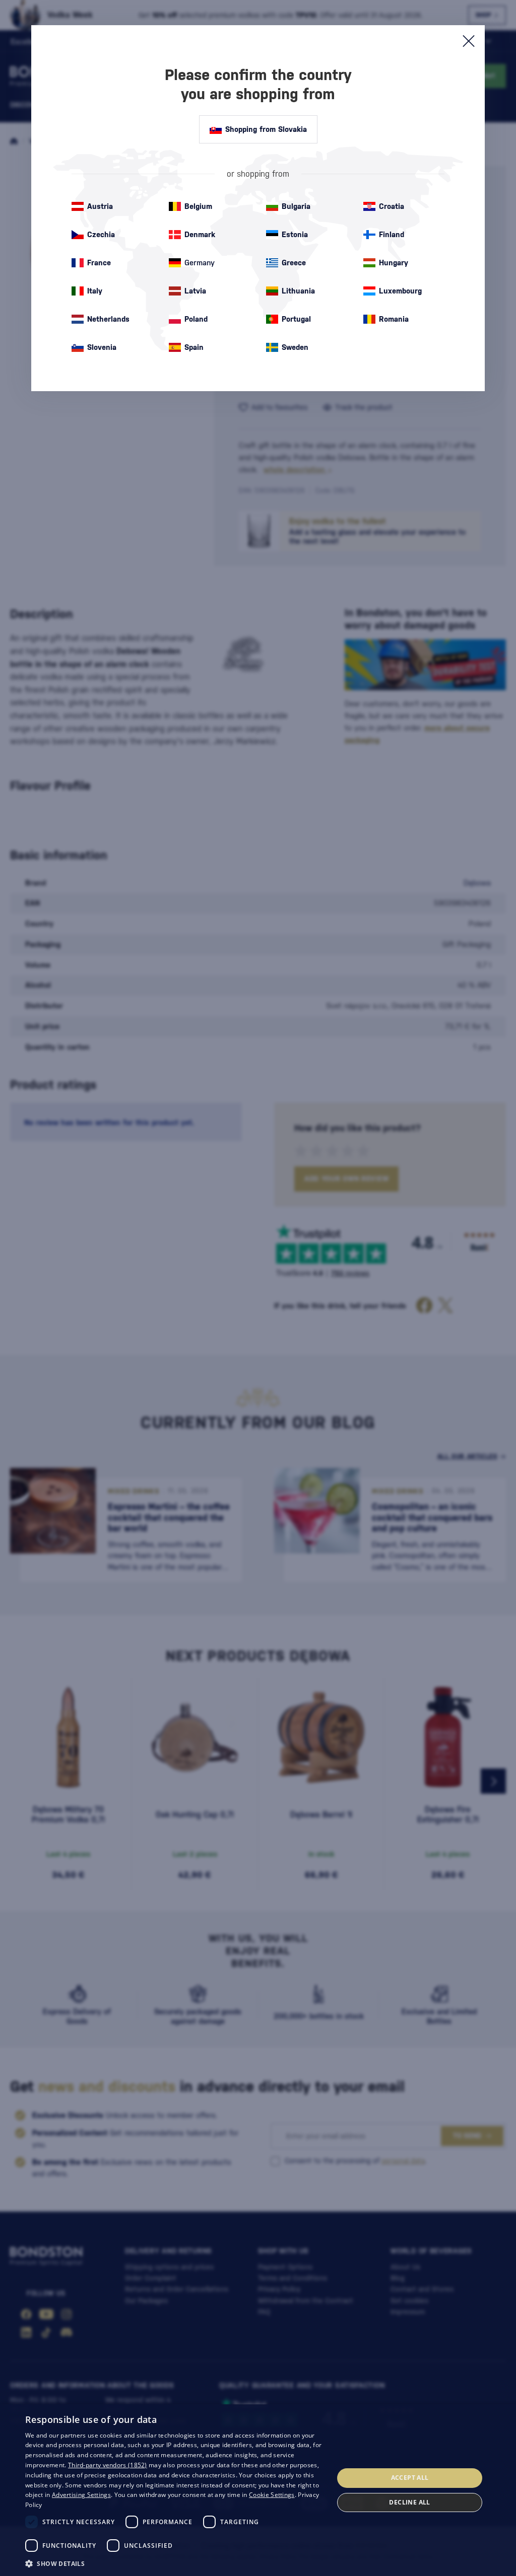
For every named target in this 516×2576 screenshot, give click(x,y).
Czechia (101, 234)
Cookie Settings (272, 2495)
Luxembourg (400, 291)
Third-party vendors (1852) (108, 2465)
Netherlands (108, 319)
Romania (394, 319)
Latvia (195, 291)
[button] (175, 2563)
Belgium (198, 206)
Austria (100, 206)
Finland (392, 234)
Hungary (394, 263)
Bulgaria (296, 206)
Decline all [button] (409, 2502)
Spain (194, 347)
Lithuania (298, 291)
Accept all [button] (410, 2478)
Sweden (295, 347)
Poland (196, 319)
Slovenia (102, 347)
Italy (95, 291)
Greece (294, 263)
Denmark (200, 234)
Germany (200, 263)
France (99, 263)
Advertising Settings (81, 2495)
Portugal (296, 319)
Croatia (392, 206)
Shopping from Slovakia (266, 129)
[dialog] (258, 2490)
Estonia (295, 234)
